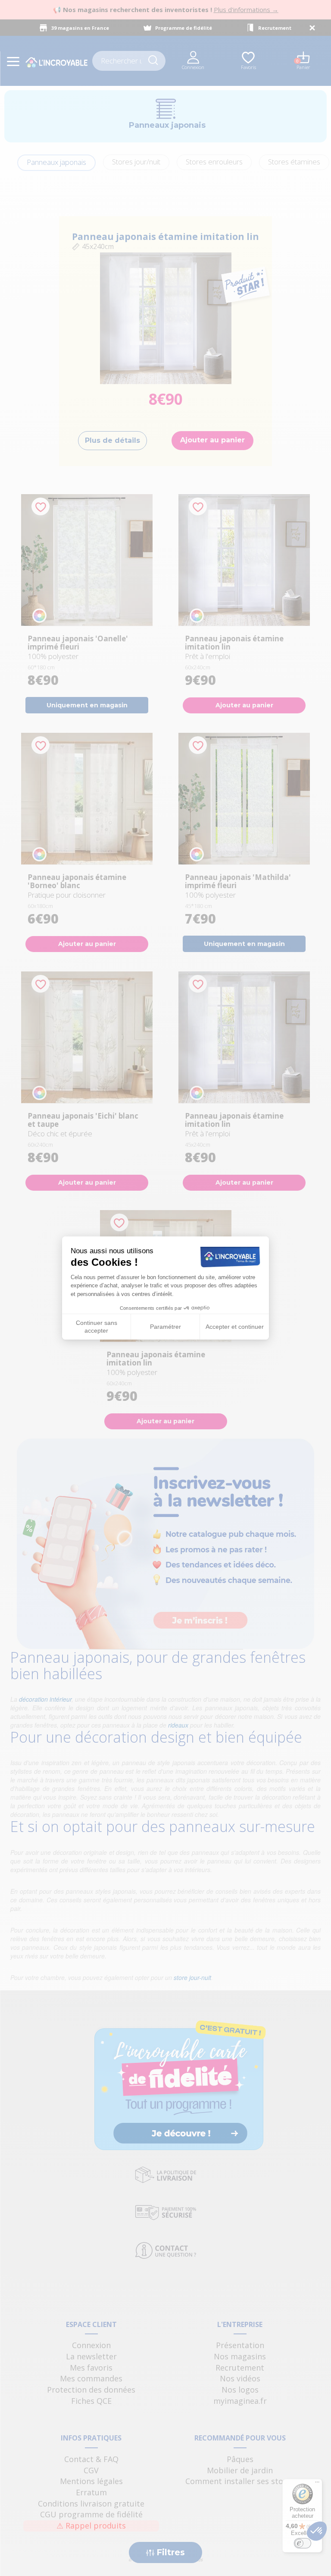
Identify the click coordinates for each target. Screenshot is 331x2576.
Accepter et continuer (235, 1327)
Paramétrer (165, 1327)
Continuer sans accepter (97, 1327)
